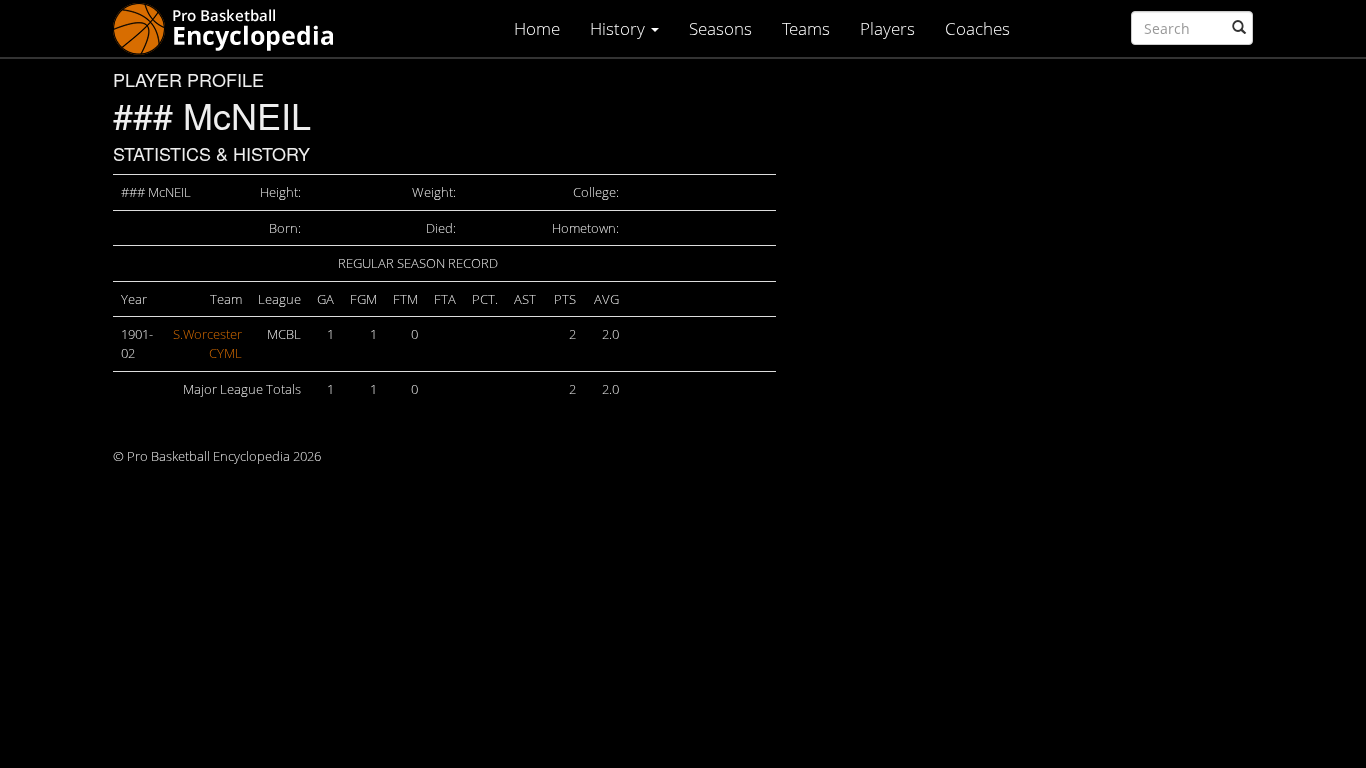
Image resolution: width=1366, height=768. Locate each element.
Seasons (720, 28)
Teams (806, 28)
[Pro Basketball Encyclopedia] (231, 27)
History (619, 28)
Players (887, 28)
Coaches (977, 28)
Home (537, 28)
